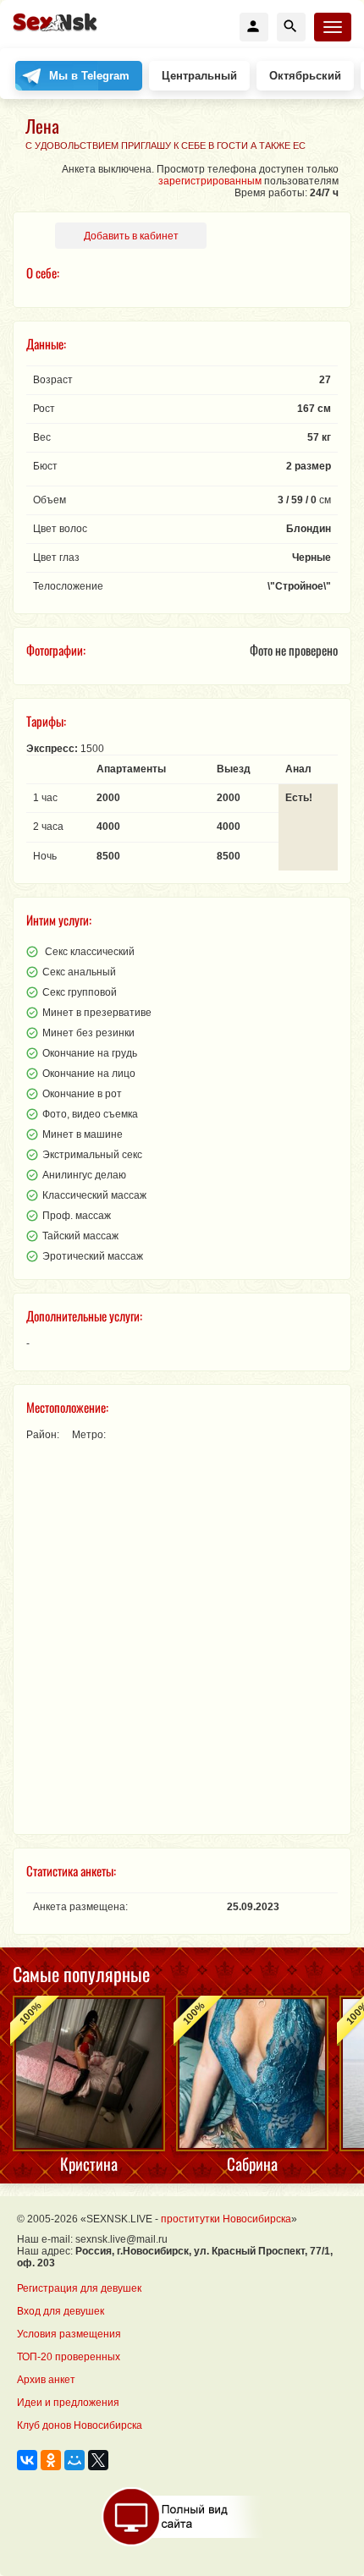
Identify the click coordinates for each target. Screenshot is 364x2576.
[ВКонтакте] (27, 2460)
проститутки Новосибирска (226, 2219)
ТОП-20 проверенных (69, 2357)
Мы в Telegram (89, 76)
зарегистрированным (210, 181)
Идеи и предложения (68, 2403)
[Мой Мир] (74, 2460)
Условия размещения (69, 2334)
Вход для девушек (61, 2311)
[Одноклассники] (51, 2460)
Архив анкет (46, 2380)
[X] (98, 2460)
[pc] (182, 2517)
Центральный (199, 76)
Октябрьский (305, 76)
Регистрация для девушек (79, 2288)
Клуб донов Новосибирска (80, 2425)
